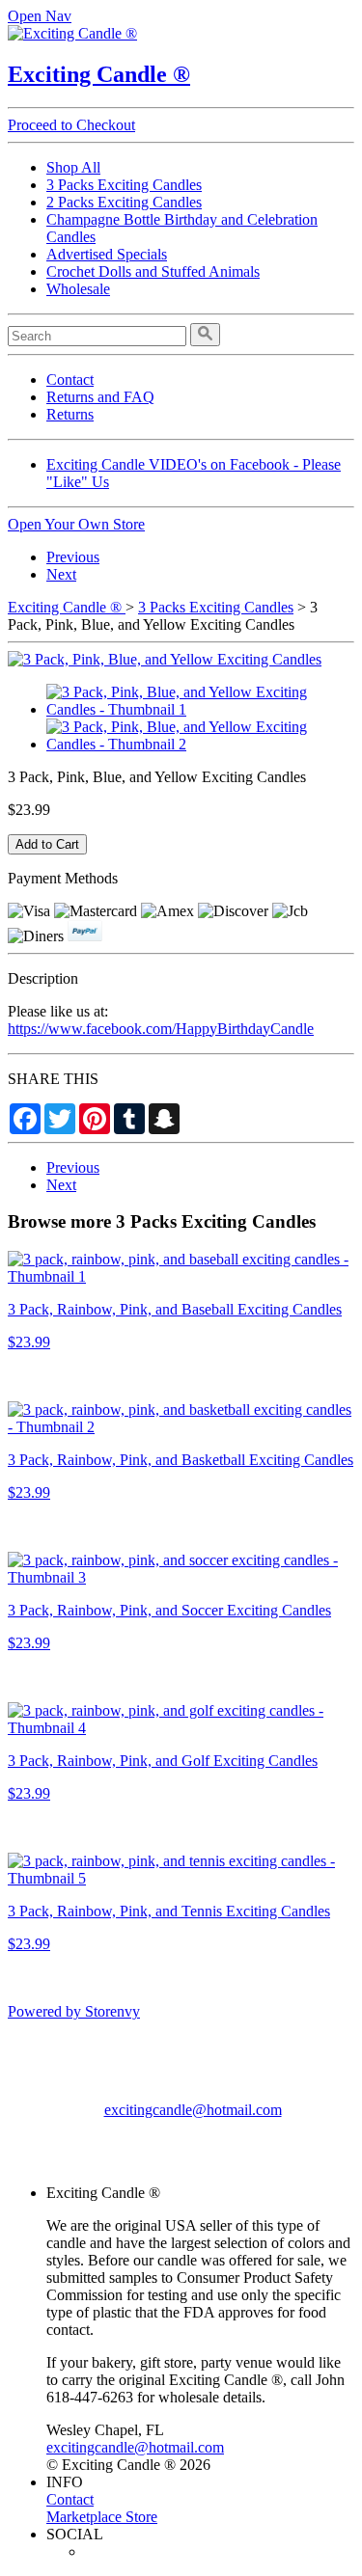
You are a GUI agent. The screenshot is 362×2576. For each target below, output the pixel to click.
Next (61, 574)
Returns (70, 414)
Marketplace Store (102, 2517)
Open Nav (40, 16)
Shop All (73, 167)
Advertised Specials (107, 254)
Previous (73, 557)
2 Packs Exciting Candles (124, 202)
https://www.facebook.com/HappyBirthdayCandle (161, 1029)
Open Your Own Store (76, 524)
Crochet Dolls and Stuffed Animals (153, 271)
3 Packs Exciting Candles (124, 185)
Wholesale (78, 289)
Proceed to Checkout (71, 125)
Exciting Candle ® (99, 74)
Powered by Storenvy (74, 2011)
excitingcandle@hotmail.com (193, 2110)
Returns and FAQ (100, 397)
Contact (70, 380)
